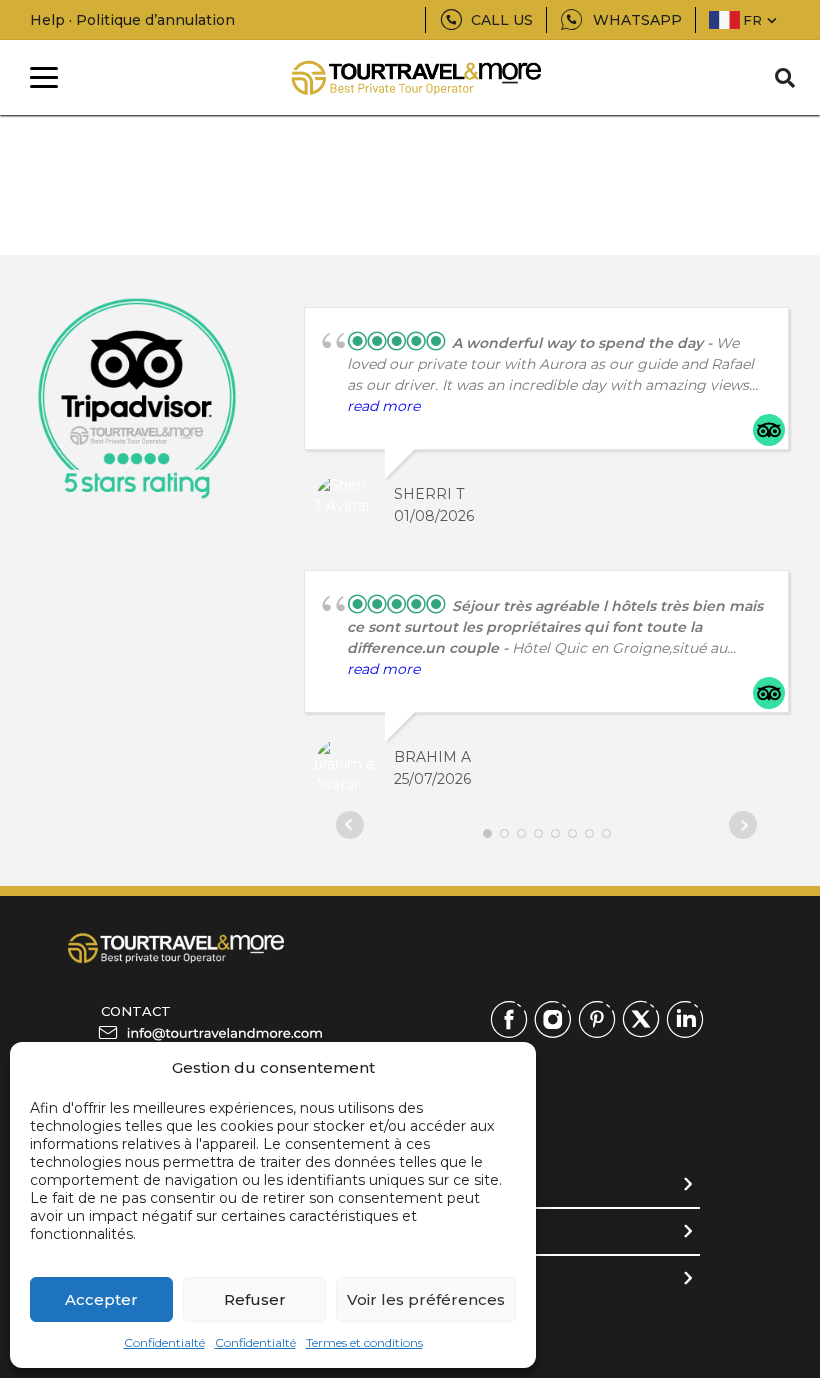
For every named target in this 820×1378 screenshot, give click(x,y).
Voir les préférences (426, 1299)
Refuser (255, 1299)
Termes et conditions (364, 1342)
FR (752, 20)
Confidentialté (164, 1342)
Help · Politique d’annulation (132, 20)
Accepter (101, 1299)
